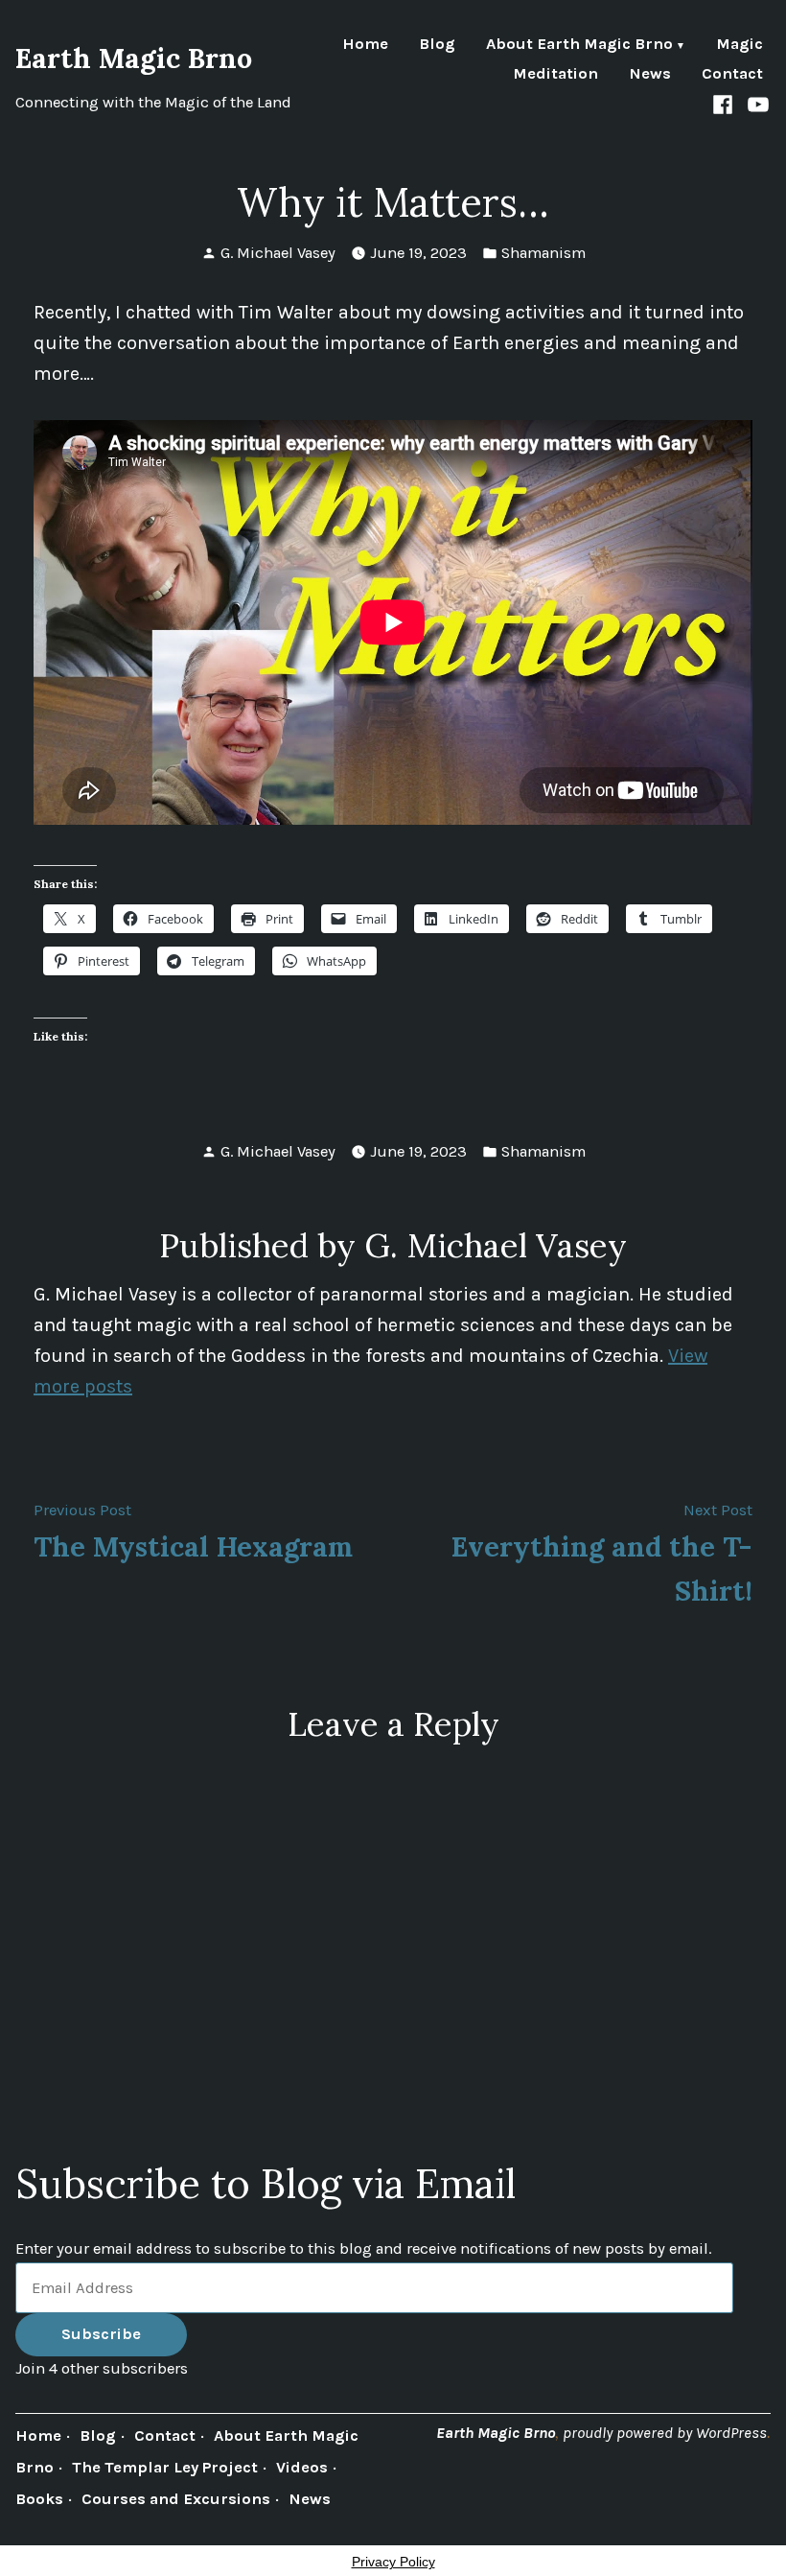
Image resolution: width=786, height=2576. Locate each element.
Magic (740, 46)
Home (365, 46)
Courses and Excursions (176, 2499)
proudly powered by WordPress (665, 2433)
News (650, 74)
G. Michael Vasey (278, 253)
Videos (302, 2467)
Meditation (555, 74)
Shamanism (543, 253)
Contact (732, 74)
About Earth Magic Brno (579, 46)
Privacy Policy (393, 2562)
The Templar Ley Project (165, 2467)
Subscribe (101, 2334)
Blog (437, 46)
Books (39, 2499)
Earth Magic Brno (134, 58)
